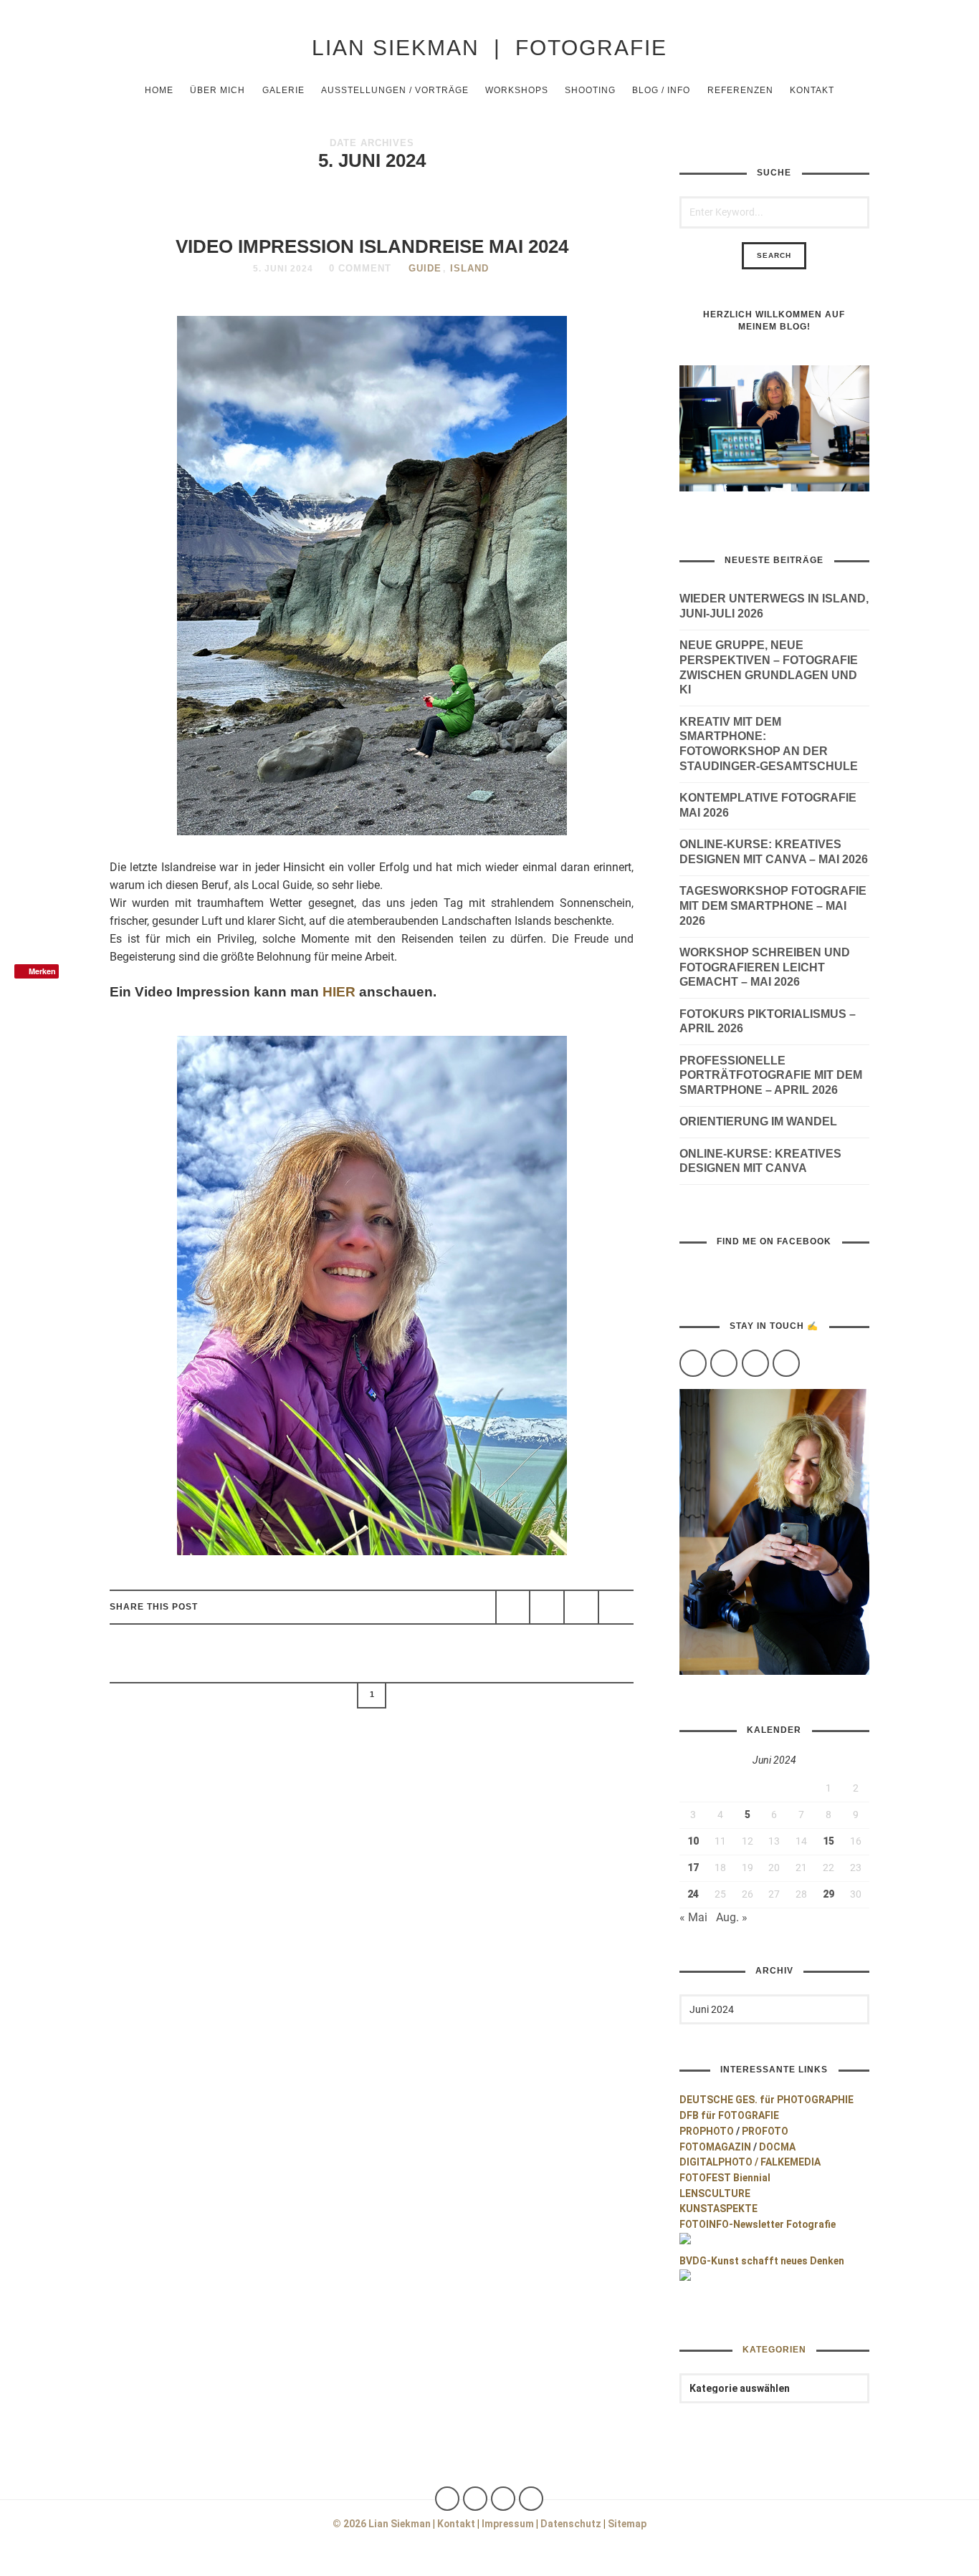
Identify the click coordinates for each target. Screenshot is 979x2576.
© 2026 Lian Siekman (382, 2524)
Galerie (283, 90)
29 (828, 1894)
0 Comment (360, 268)
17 (693, 1868)
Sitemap (627, 2524)
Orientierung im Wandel (758, 1121)
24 (693, 1894)
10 (693, 1841)
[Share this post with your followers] (547, 1607)
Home (159, 90)
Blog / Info (661, 90)
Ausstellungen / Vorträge (395, 90)
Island (469, 268)
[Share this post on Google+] (581, 1607)
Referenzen (740, 90)
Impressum (508, 2524)
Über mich (218, 90)
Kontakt (812, 90)
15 (828, 1841)
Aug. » (732, 1917)
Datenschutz (571, 2524)
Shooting (590, 90)
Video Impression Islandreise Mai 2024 (372, 246)
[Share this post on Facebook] (513, 1607)
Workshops (517, 90)
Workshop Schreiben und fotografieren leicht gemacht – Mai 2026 (765, 967)
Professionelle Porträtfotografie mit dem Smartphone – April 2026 (771, 1076)
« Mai (693, 1917)
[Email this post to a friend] (616, 1607)
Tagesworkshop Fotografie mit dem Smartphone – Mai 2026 (773, 906)
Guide (425, 268)
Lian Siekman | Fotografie (489, 47)
